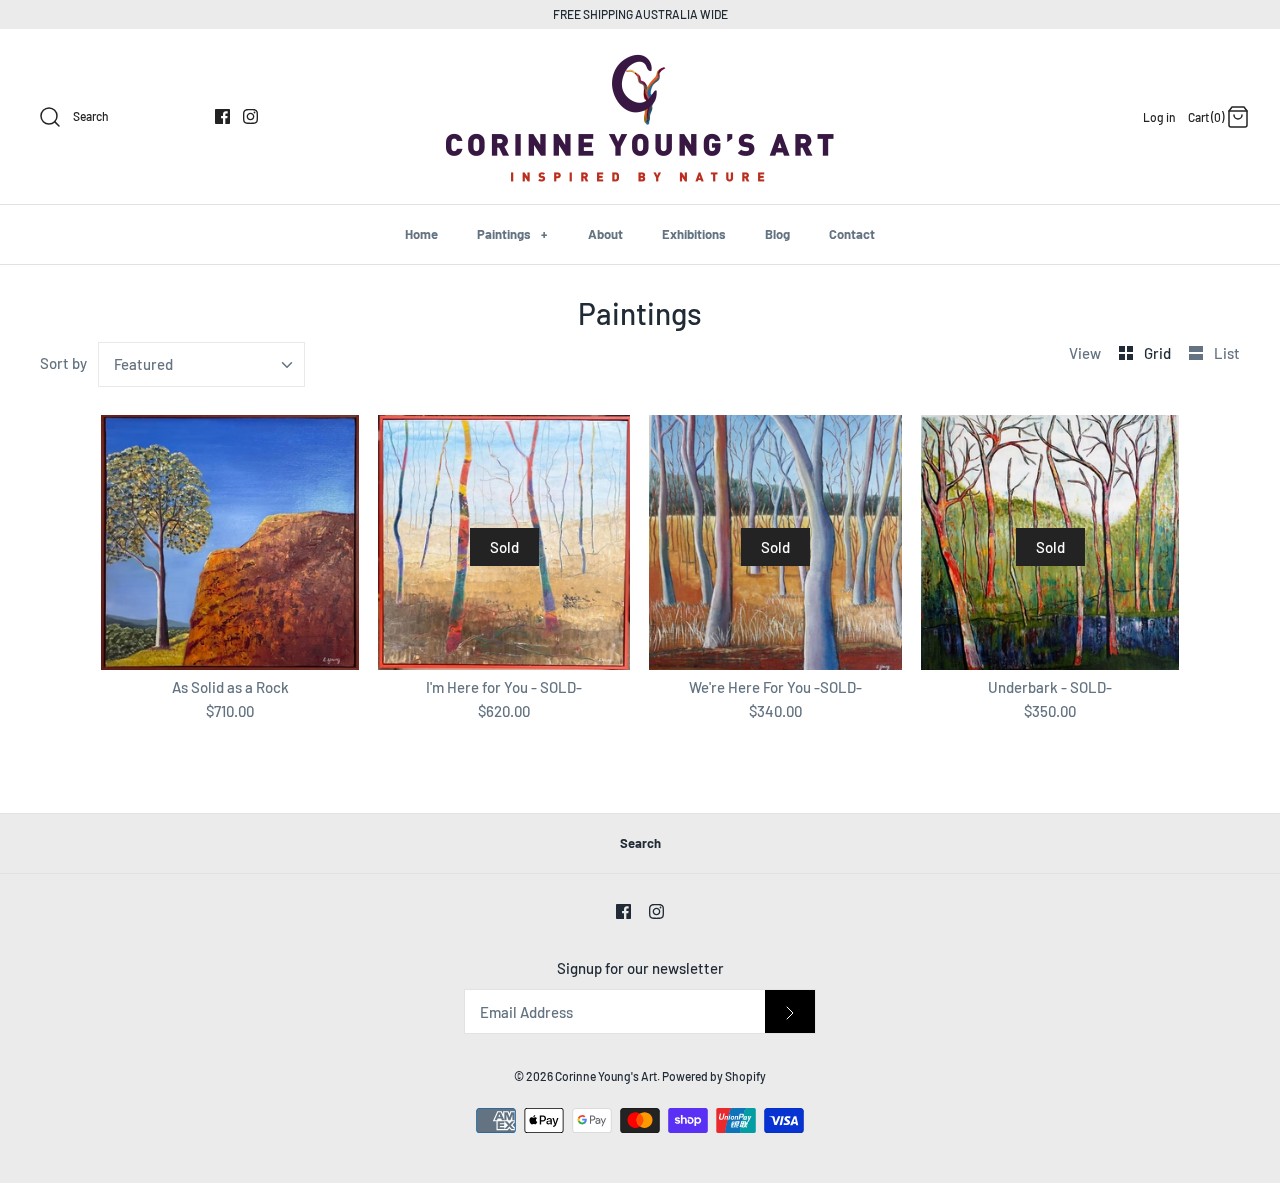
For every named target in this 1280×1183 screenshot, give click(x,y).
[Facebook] (222, 116)
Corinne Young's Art (606, 1076)
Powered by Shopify (714, 1076)
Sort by (63, 363)
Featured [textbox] (143, 364)
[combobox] (202, 364)
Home (421, 234)
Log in (1159, 117)
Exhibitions (694, 234)
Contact (852, 234)
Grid (1159, 353)
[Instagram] (250, 116)
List (1227, 353)
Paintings (512, 234)
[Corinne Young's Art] (640, 61)
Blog (777, 234)
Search (640, 843)
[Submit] (790, 1011)
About (605, 234)
